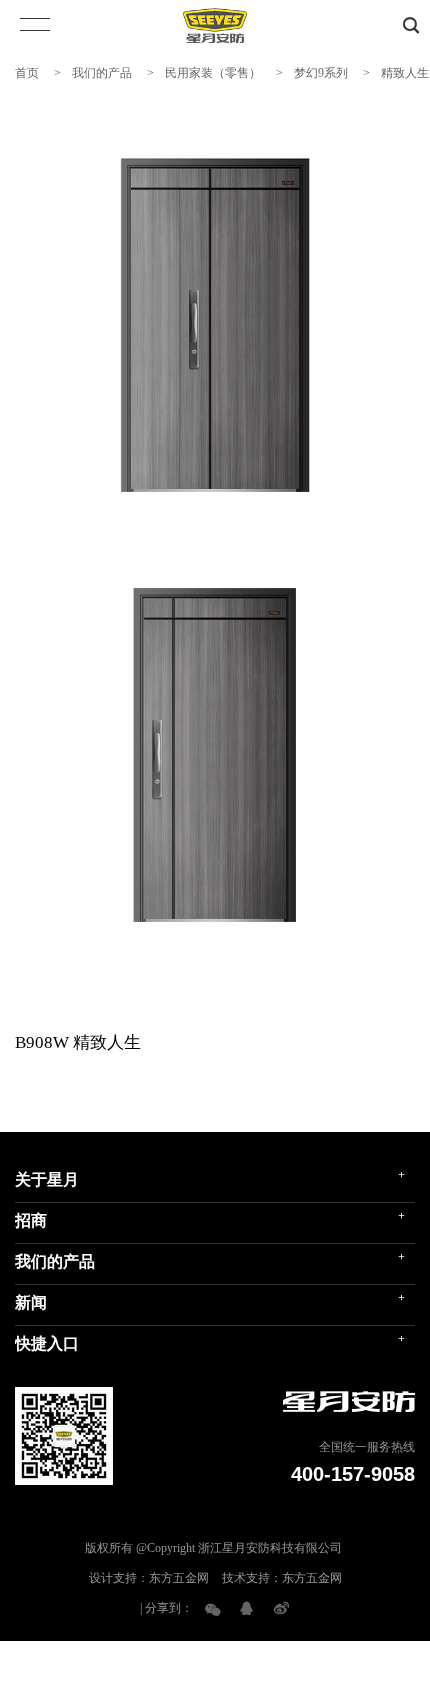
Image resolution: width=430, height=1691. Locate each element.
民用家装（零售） (213, 73)
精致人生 (405, 73)
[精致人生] (215, 325)
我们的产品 (102, 73)
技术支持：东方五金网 (282, 1578)
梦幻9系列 (321, 73)
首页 (27, 73)
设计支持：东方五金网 (149, 1578)
